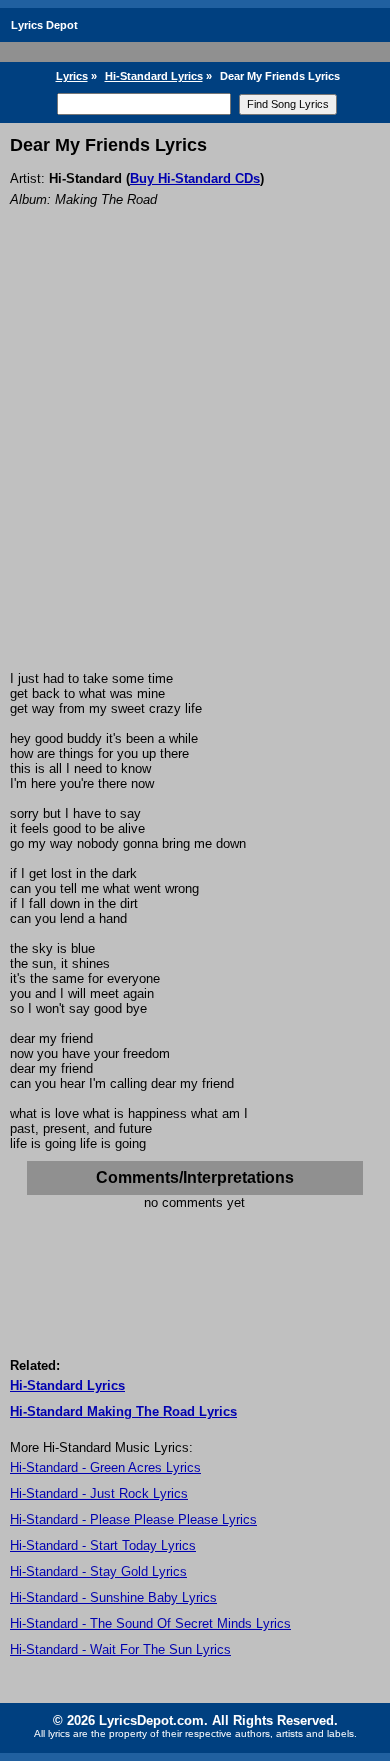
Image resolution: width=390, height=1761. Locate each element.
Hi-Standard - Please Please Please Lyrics (133, 1519)
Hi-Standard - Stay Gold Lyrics (98, 1571)
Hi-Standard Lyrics (154, 76)
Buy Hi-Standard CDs (195, 178)
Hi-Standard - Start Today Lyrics (103, 1545)
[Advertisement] (195, 466)
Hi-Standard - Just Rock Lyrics (99, 1493)
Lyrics (72, 76)
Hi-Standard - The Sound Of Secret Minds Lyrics (150, 1623)
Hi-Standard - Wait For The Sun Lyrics (120, 1649)
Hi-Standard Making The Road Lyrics (123, 1411)
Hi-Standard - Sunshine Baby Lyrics (113, 1597)
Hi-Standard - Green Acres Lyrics (105, 1467)
